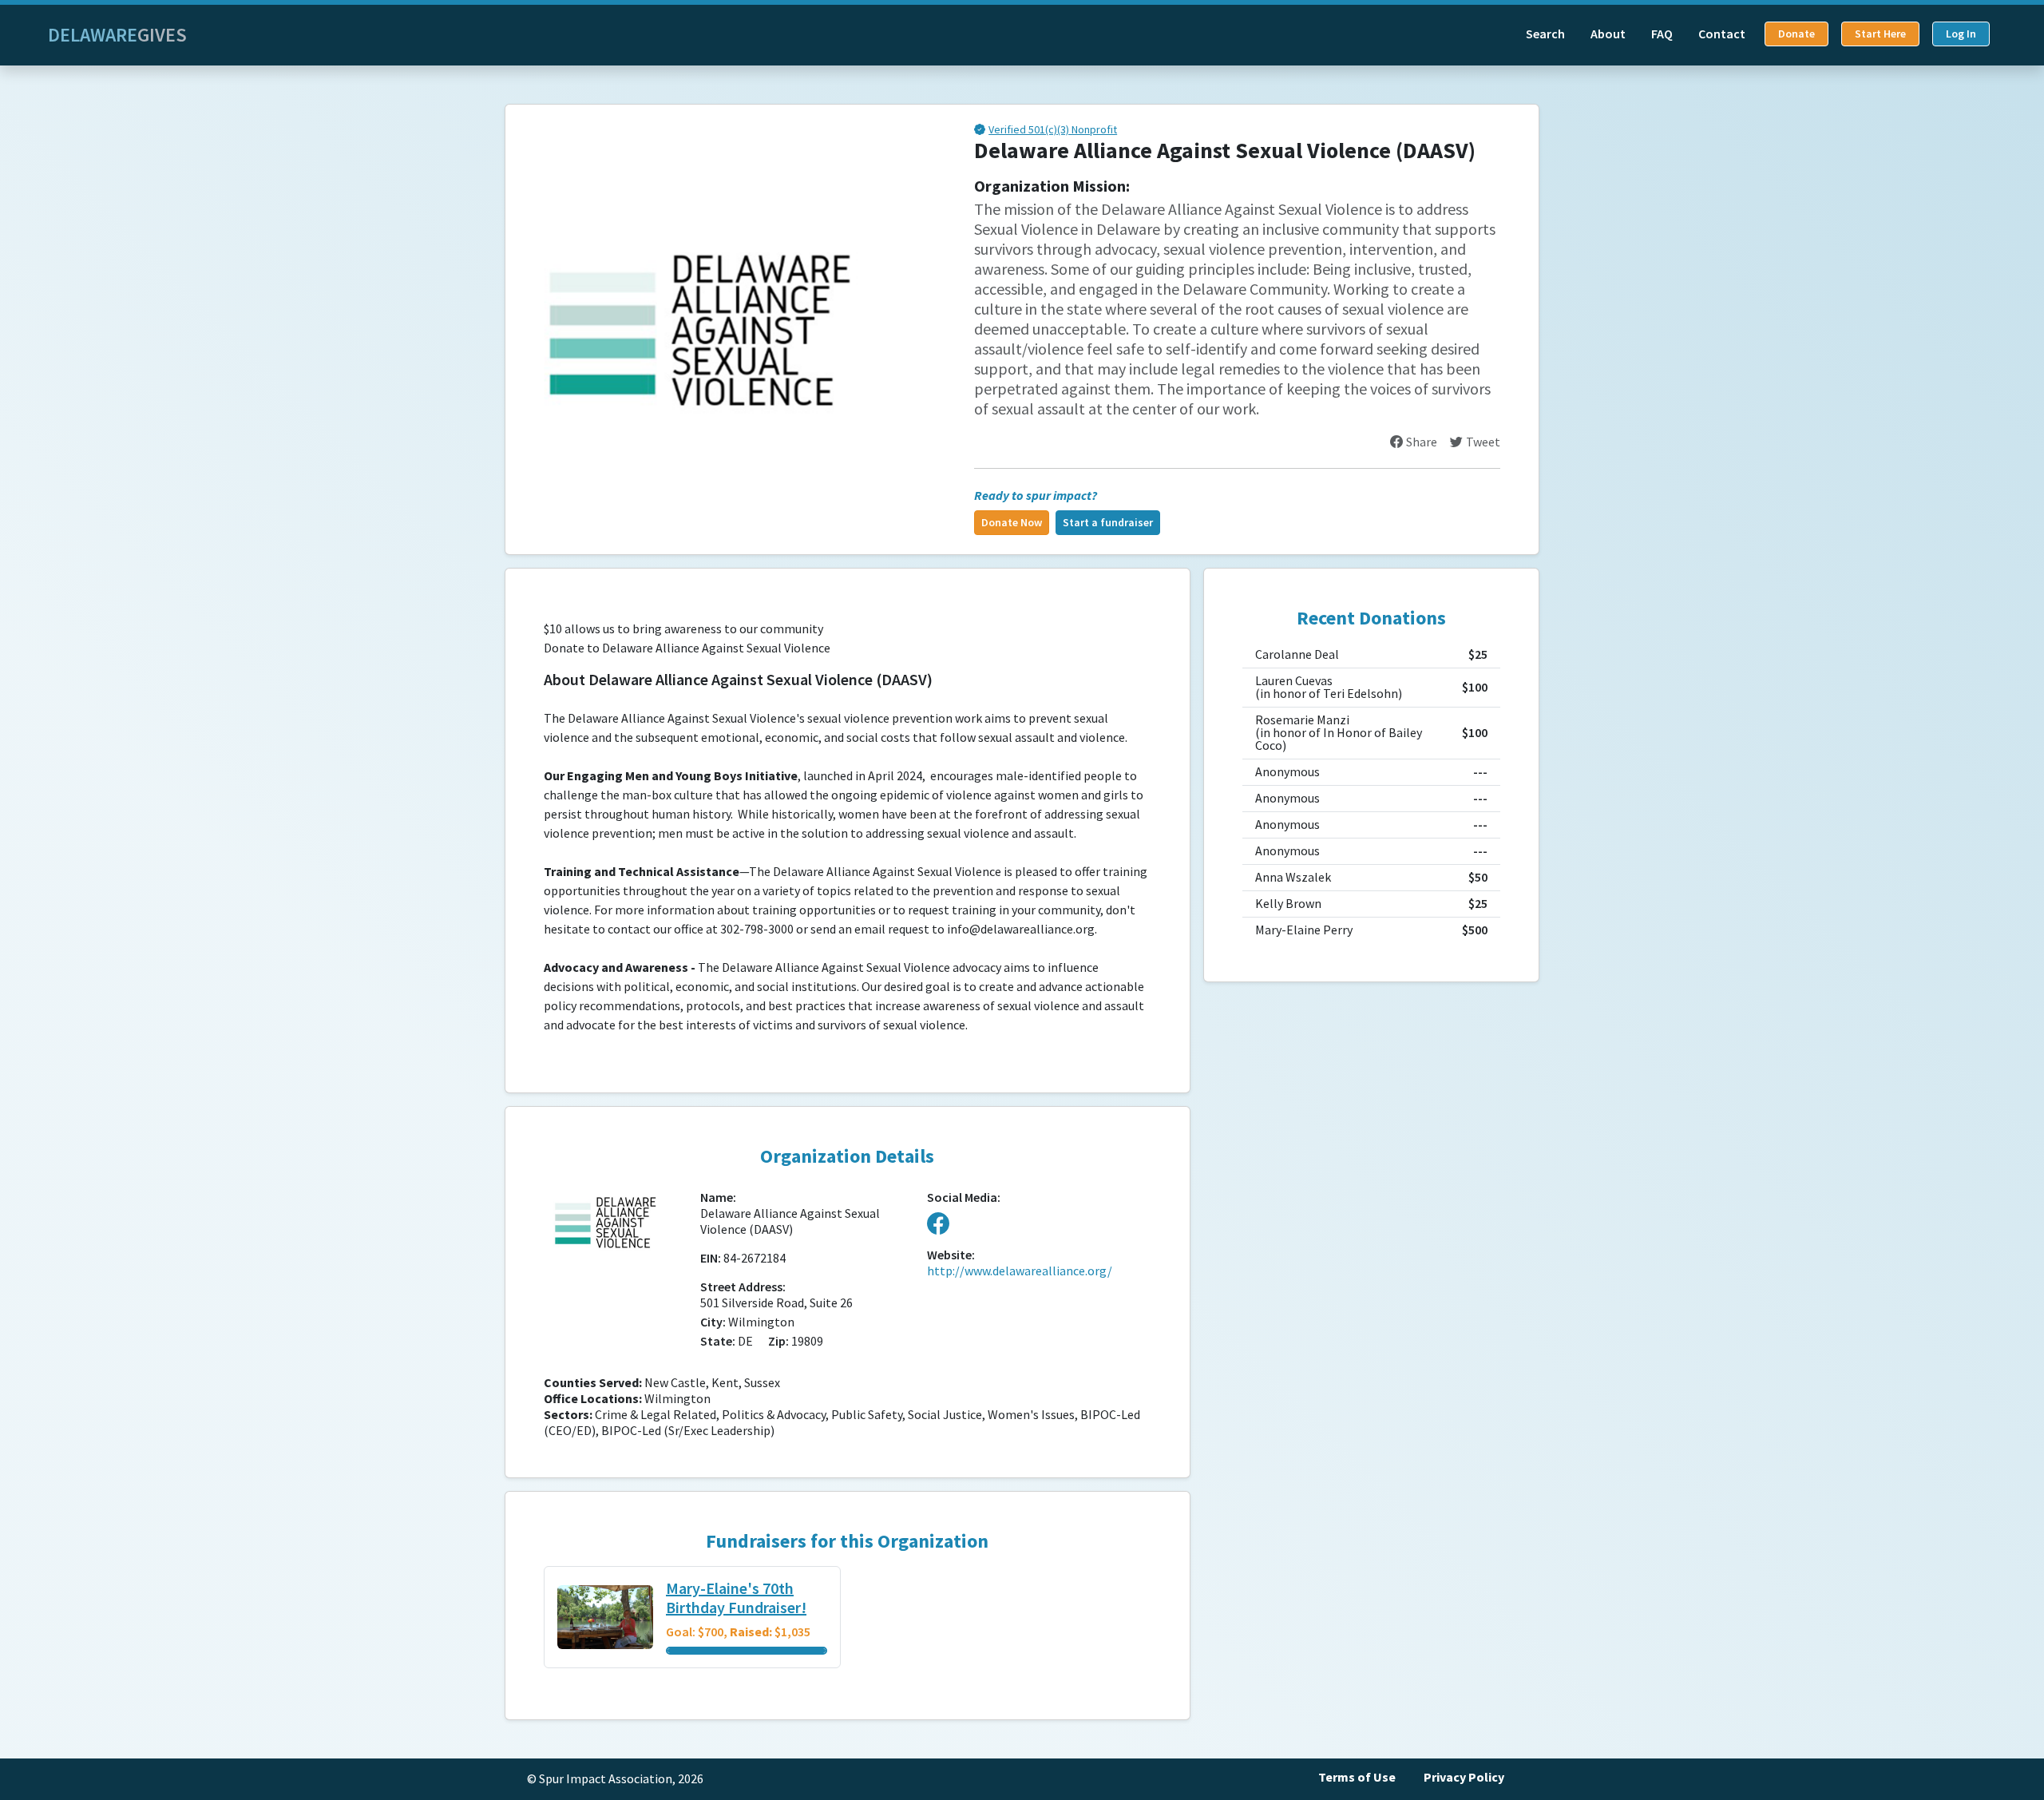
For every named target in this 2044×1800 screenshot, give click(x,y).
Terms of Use (1357, 1777)
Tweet (1483, 442)
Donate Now (1012, 523)
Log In (1961, 34)
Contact (1722, 34)
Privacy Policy (1464, 1777)
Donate (1796, 34)
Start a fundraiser (1108, 523)
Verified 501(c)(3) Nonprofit (1053, 131)
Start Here (1880, 34)
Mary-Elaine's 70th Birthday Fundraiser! (736, 1599)
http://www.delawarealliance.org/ (1020, 1271)
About (1608, 34)
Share (1422, 442)
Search (1545, 34)
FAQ (1662, 34)
